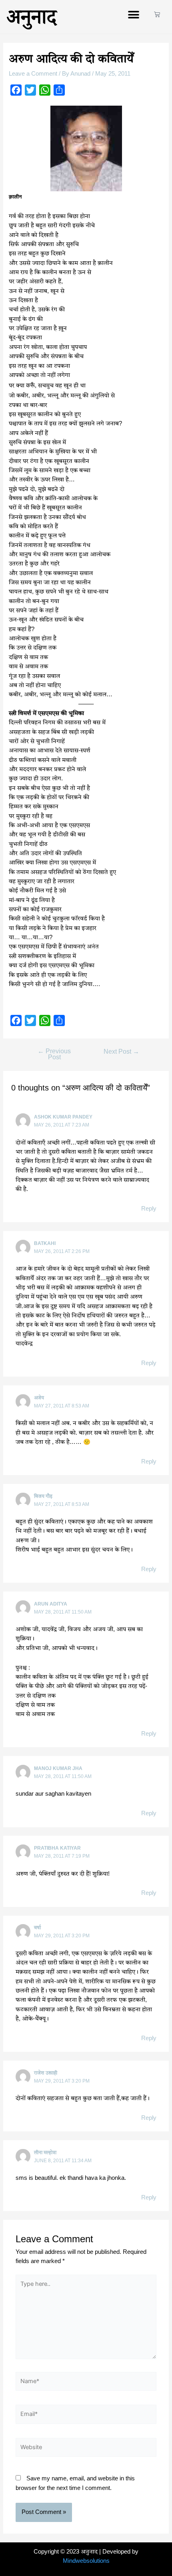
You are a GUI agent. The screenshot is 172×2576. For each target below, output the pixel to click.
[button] (133, 15)
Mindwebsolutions (86, 2561)
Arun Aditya (51, 1604)
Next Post (121, 1052)
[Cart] (157, 15)
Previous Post (54, 1054)
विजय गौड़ (43, 1496)
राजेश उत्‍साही (46, 2073)
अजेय (39, 1398)
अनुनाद (32, 17)
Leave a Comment (33, 74)
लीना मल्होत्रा (45, 2153)
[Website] (86, 2449)
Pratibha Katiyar (57, 1848)
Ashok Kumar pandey (63, 1117)
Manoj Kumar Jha (58, 1768)
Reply (149, 1209)
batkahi (45, 1243)
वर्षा (37, 1928)
